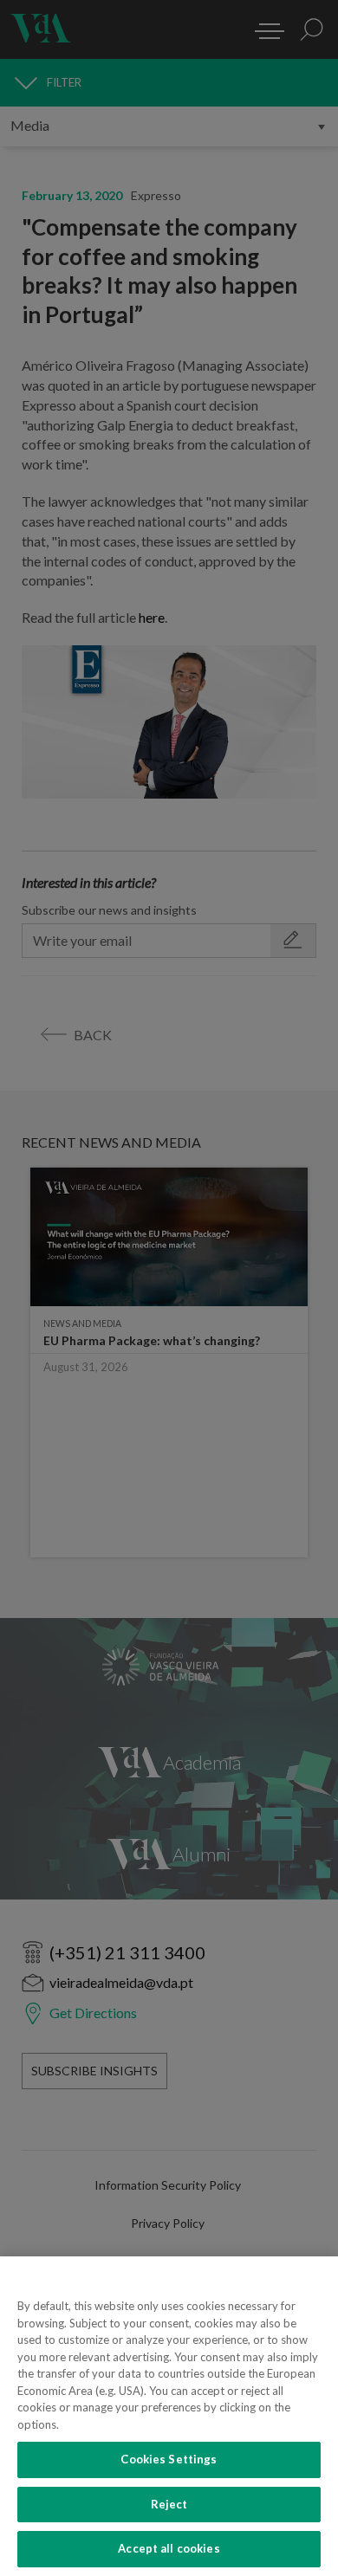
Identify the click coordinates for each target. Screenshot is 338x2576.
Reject (169, 2504)
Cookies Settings (169, 2459)
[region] (169, 2416)
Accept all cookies (169, 2548)
